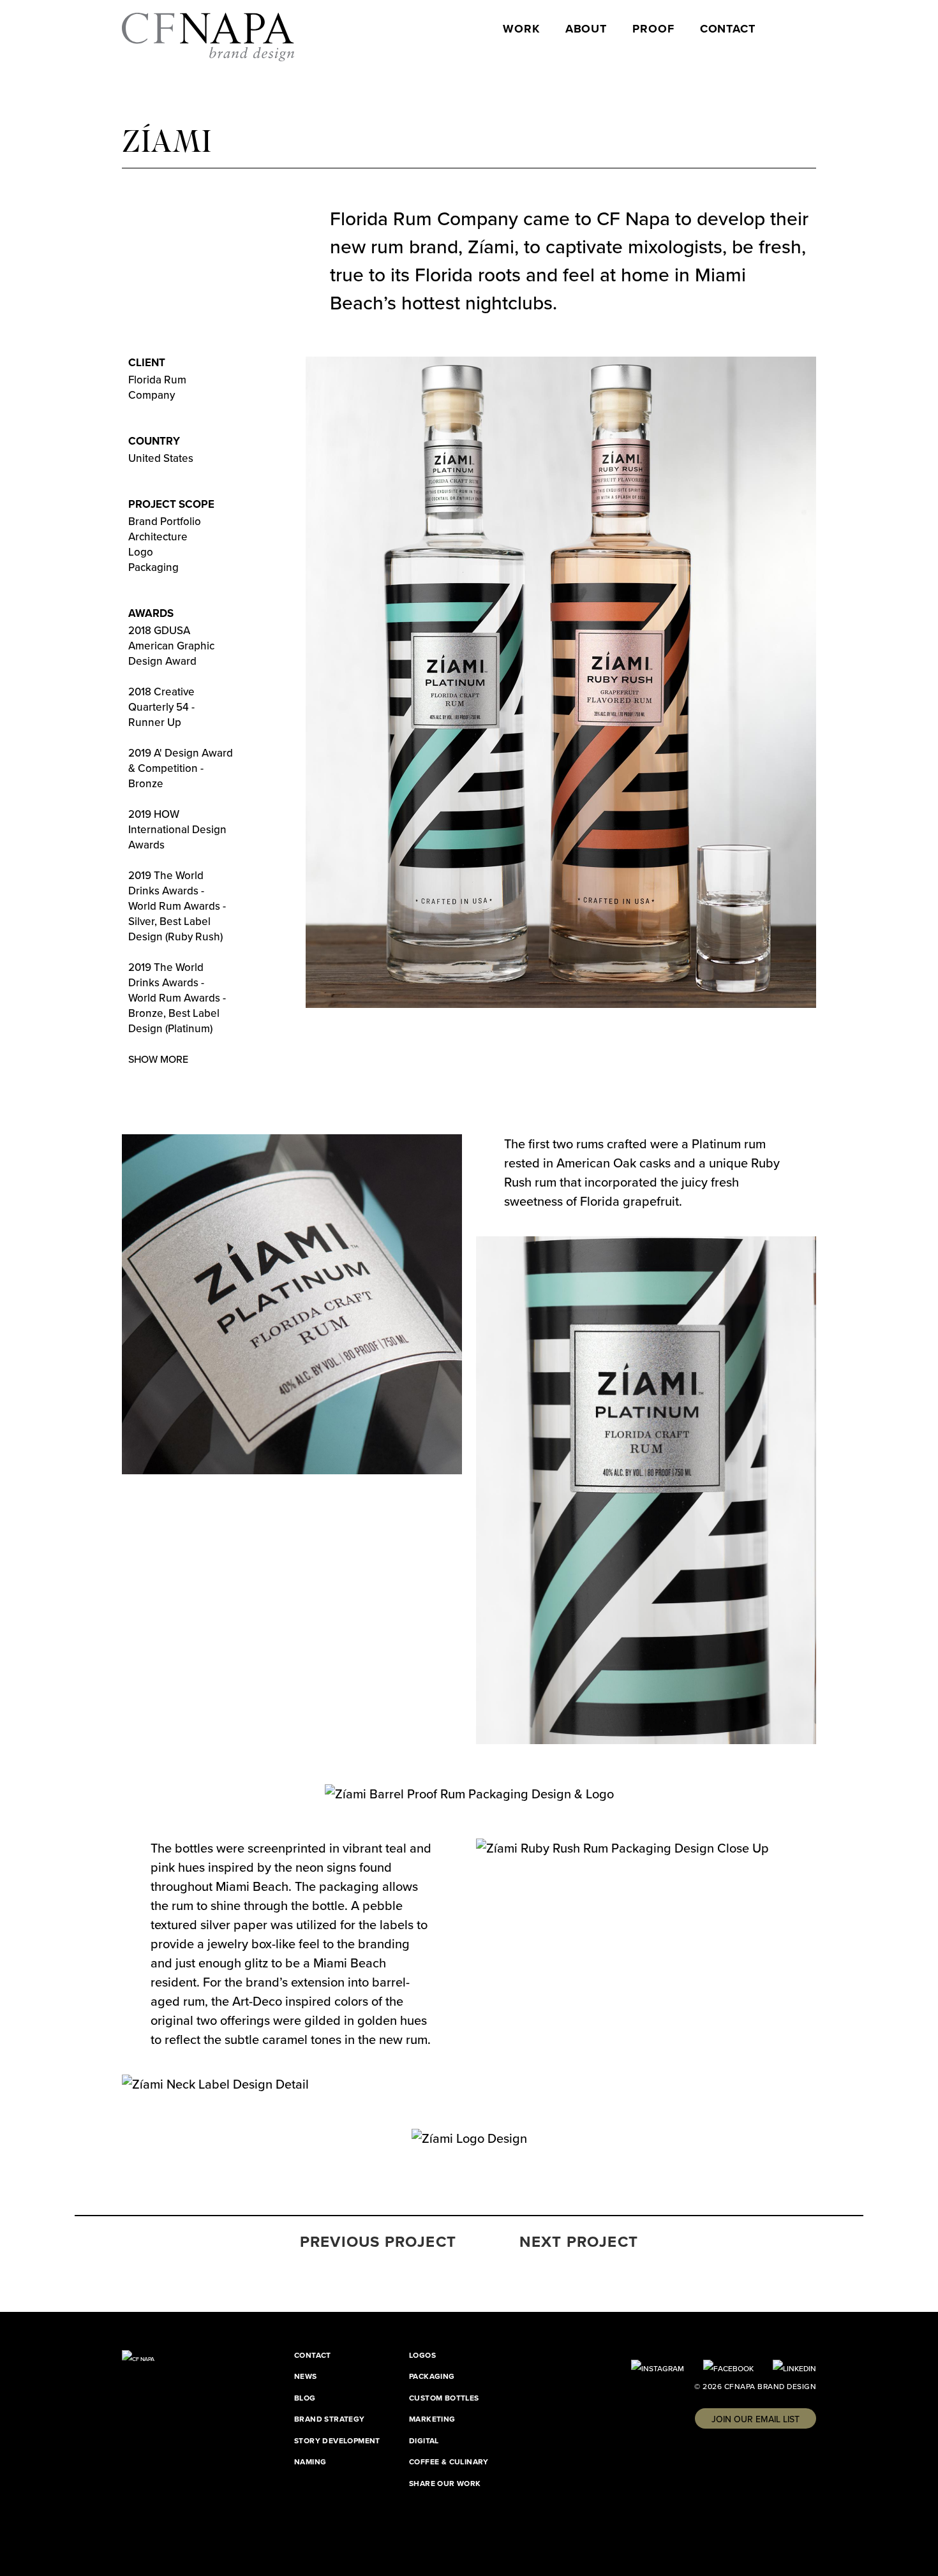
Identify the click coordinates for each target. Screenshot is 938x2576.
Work (521, 29)
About (586, 29)
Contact (728, 29)
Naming (310, 2462)
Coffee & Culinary (449, 2462)
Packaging (432, 2376)
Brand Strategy (330, 2419)
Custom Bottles (444, 2398)
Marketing (432, 2419)
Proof (653, 29)
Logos (422, 2355)
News (306, 2376)
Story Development (337, 2441)
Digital (424, 2441)
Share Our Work (445, 2483)
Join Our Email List (756, 2419)
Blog (305, 2398)
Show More (158, 1059)
